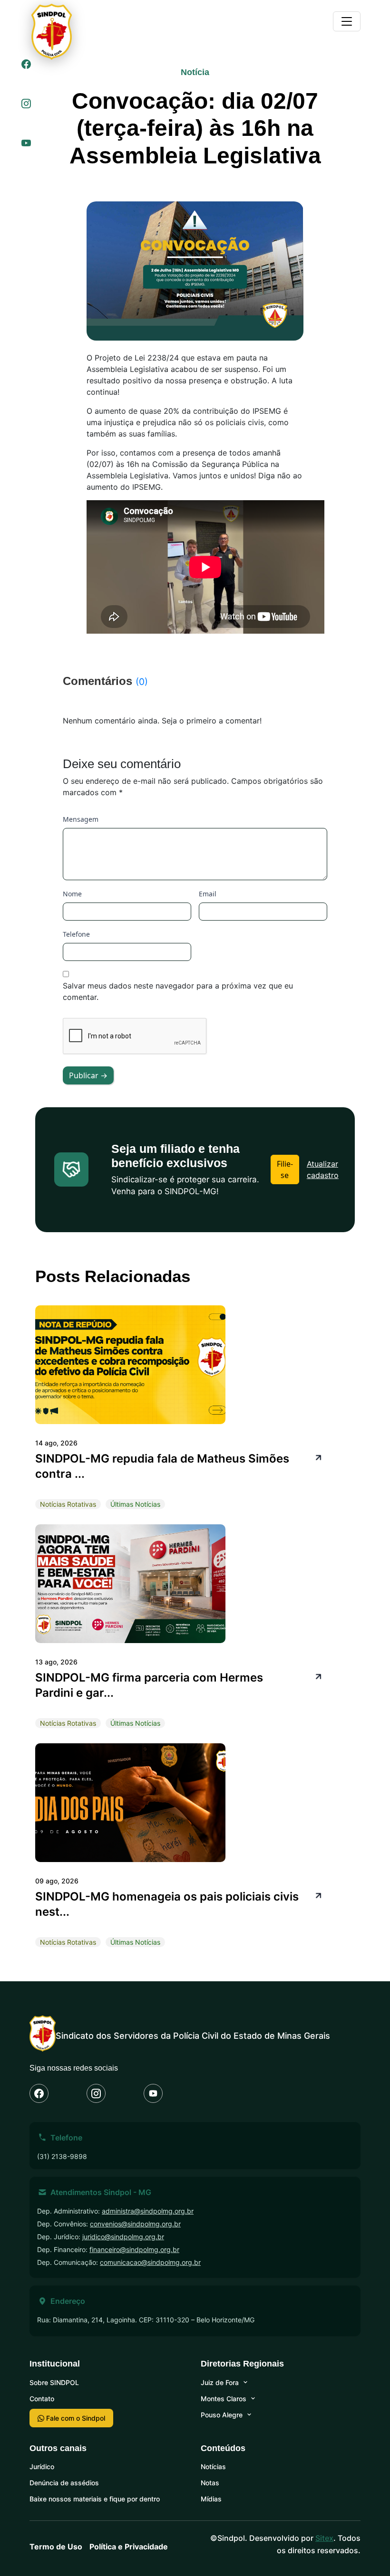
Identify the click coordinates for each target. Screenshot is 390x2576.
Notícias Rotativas (68, 1504)
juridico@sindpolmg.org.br (123, 2237)
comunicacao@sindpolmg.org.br (150, 2262)
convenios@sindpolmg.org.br (135, 2224)
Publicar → (88, 1075)
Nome (72, 894)
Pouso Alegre (222, 2415)
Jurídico (42, 2467)
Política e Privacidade (129, 2547)
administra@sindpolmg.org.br (148, 2211)
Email (208, 894)
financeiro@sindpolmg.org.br (134, 2249)
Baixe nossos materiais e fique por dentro (95, 2499)
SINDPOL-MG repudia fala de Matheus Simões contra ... (162, 1466)
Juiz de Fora (220, 2382)
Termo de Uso (56, 2547)
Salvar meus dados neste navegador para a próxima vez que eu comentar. (178, 991)
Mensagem (81, 819)
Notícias (213, 2467)
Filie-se (285, 1169)
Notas (210, 2483)
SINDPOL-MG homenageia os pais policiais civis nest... (167, 1904)
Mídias (211, 2499)
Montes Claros (224, 2399)
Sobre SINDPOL (54, 2382)
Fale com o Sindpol (75, 2418)
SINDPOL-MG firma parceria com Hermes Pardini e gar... (149, 1685)
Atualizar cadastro (323, 1169)
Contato (42, 2399)
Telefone (76, 934)
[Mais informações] (317, 1457)
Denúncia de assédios (64, 2483)
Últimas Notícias (135, 1504)
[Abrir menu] (347, 21)
